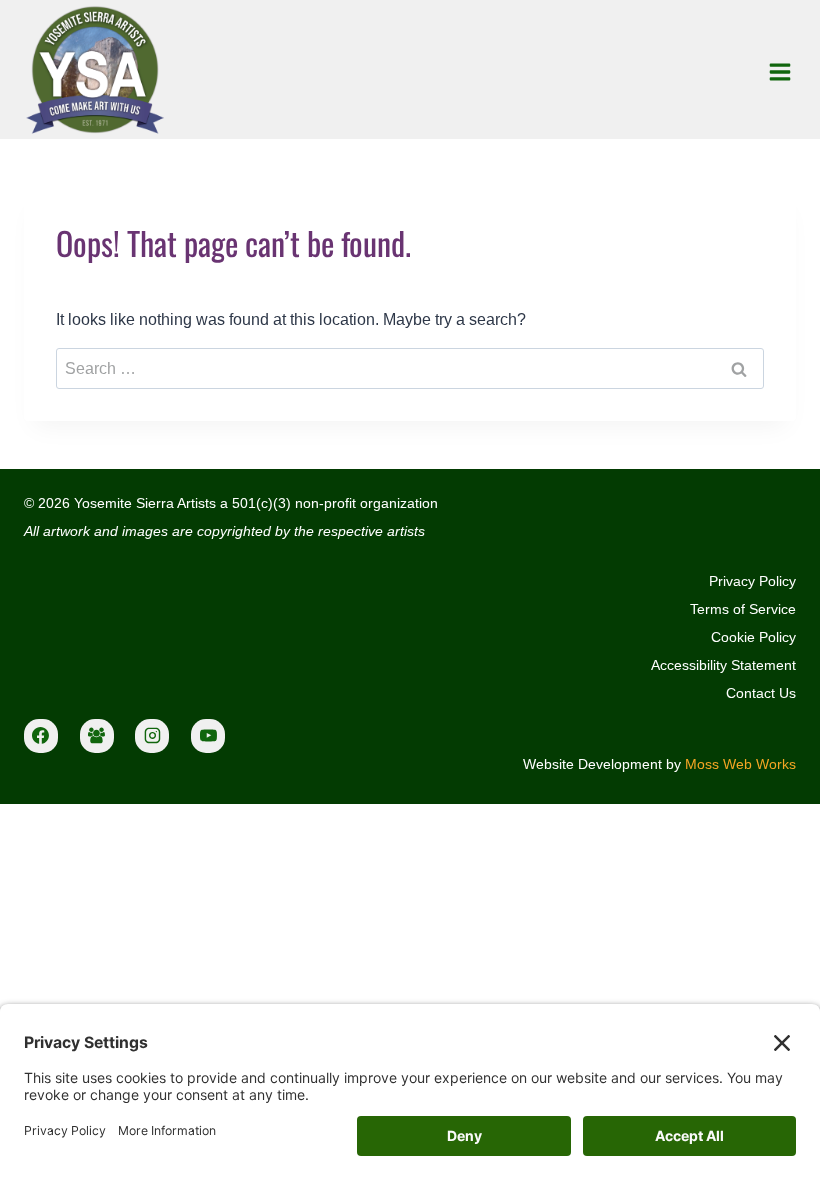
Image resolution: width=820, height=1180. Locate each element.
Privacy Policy (752, 581)
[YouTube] (208, 736)
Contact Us (761, 693)
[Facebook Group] (97, 736)
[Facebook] (41, 736)
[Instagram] (152, 736)
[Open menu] (779, 71)
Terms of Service (743, 609)
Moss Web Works (740, 764)
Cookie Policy (753, 637)
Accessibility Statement (723, 665)
